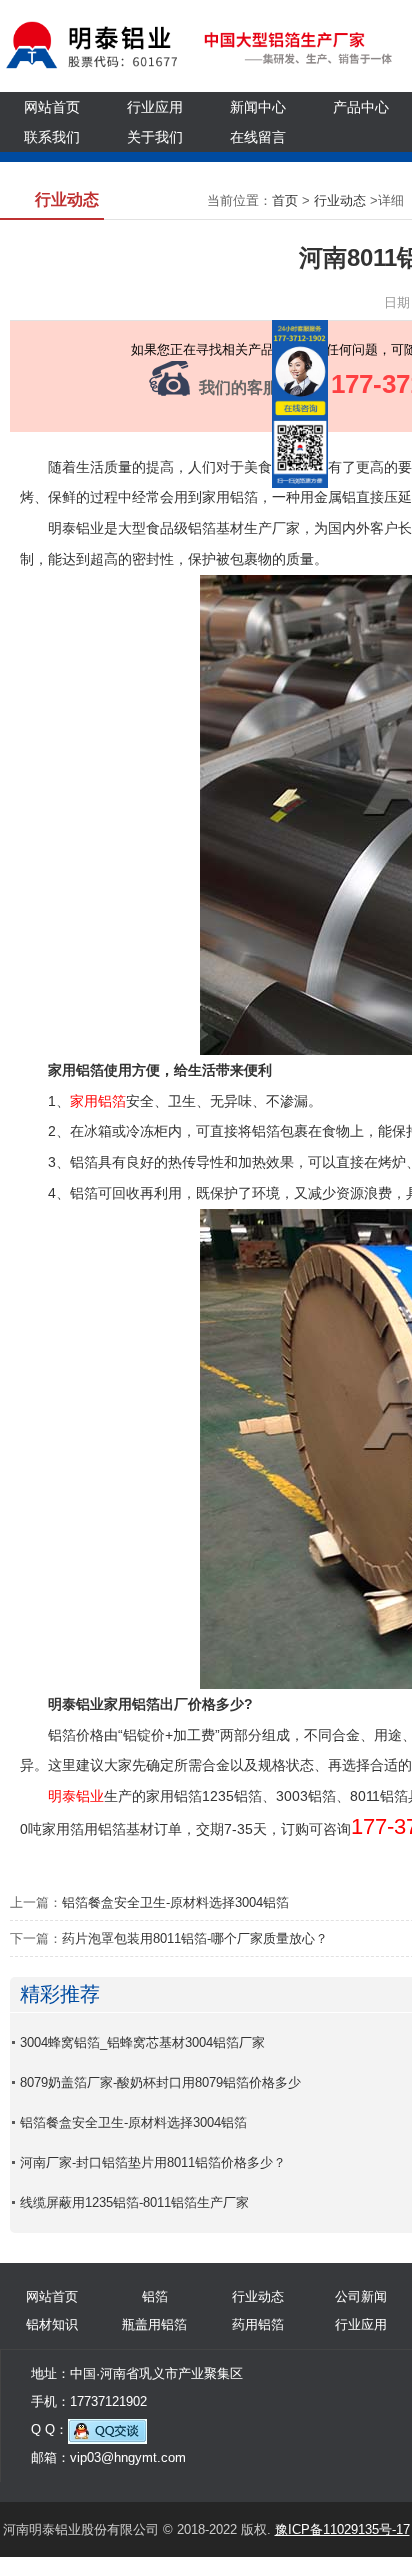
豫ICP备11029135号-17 (342, 2529)
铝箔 (155, 2296)
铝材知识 (52, 2324)
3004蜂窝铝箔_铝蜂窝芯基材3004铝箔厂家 (142, 2042)
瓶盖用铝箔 (154, 2324)
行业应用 (155, 107)
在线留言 (258, 137)
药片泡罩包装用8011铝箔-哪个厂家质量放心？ (195, 1938)
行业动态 (340, 200)
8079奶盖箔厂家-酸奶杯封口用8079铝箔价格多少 (160, 2082)
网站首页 (52, 107)
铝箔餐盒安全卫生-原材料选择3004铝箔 (175, 1902)
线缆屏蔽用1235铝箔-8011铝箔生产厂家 (134, 2202)
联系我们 (52, 137)
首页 (285, 200)
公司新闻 (361, 2296)
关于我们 (155, 137)
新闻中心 (258, 107)
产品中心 (361, 107)
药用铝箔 (258, 2324)
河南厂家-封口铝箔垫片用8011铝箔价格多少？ (153, 2162)
